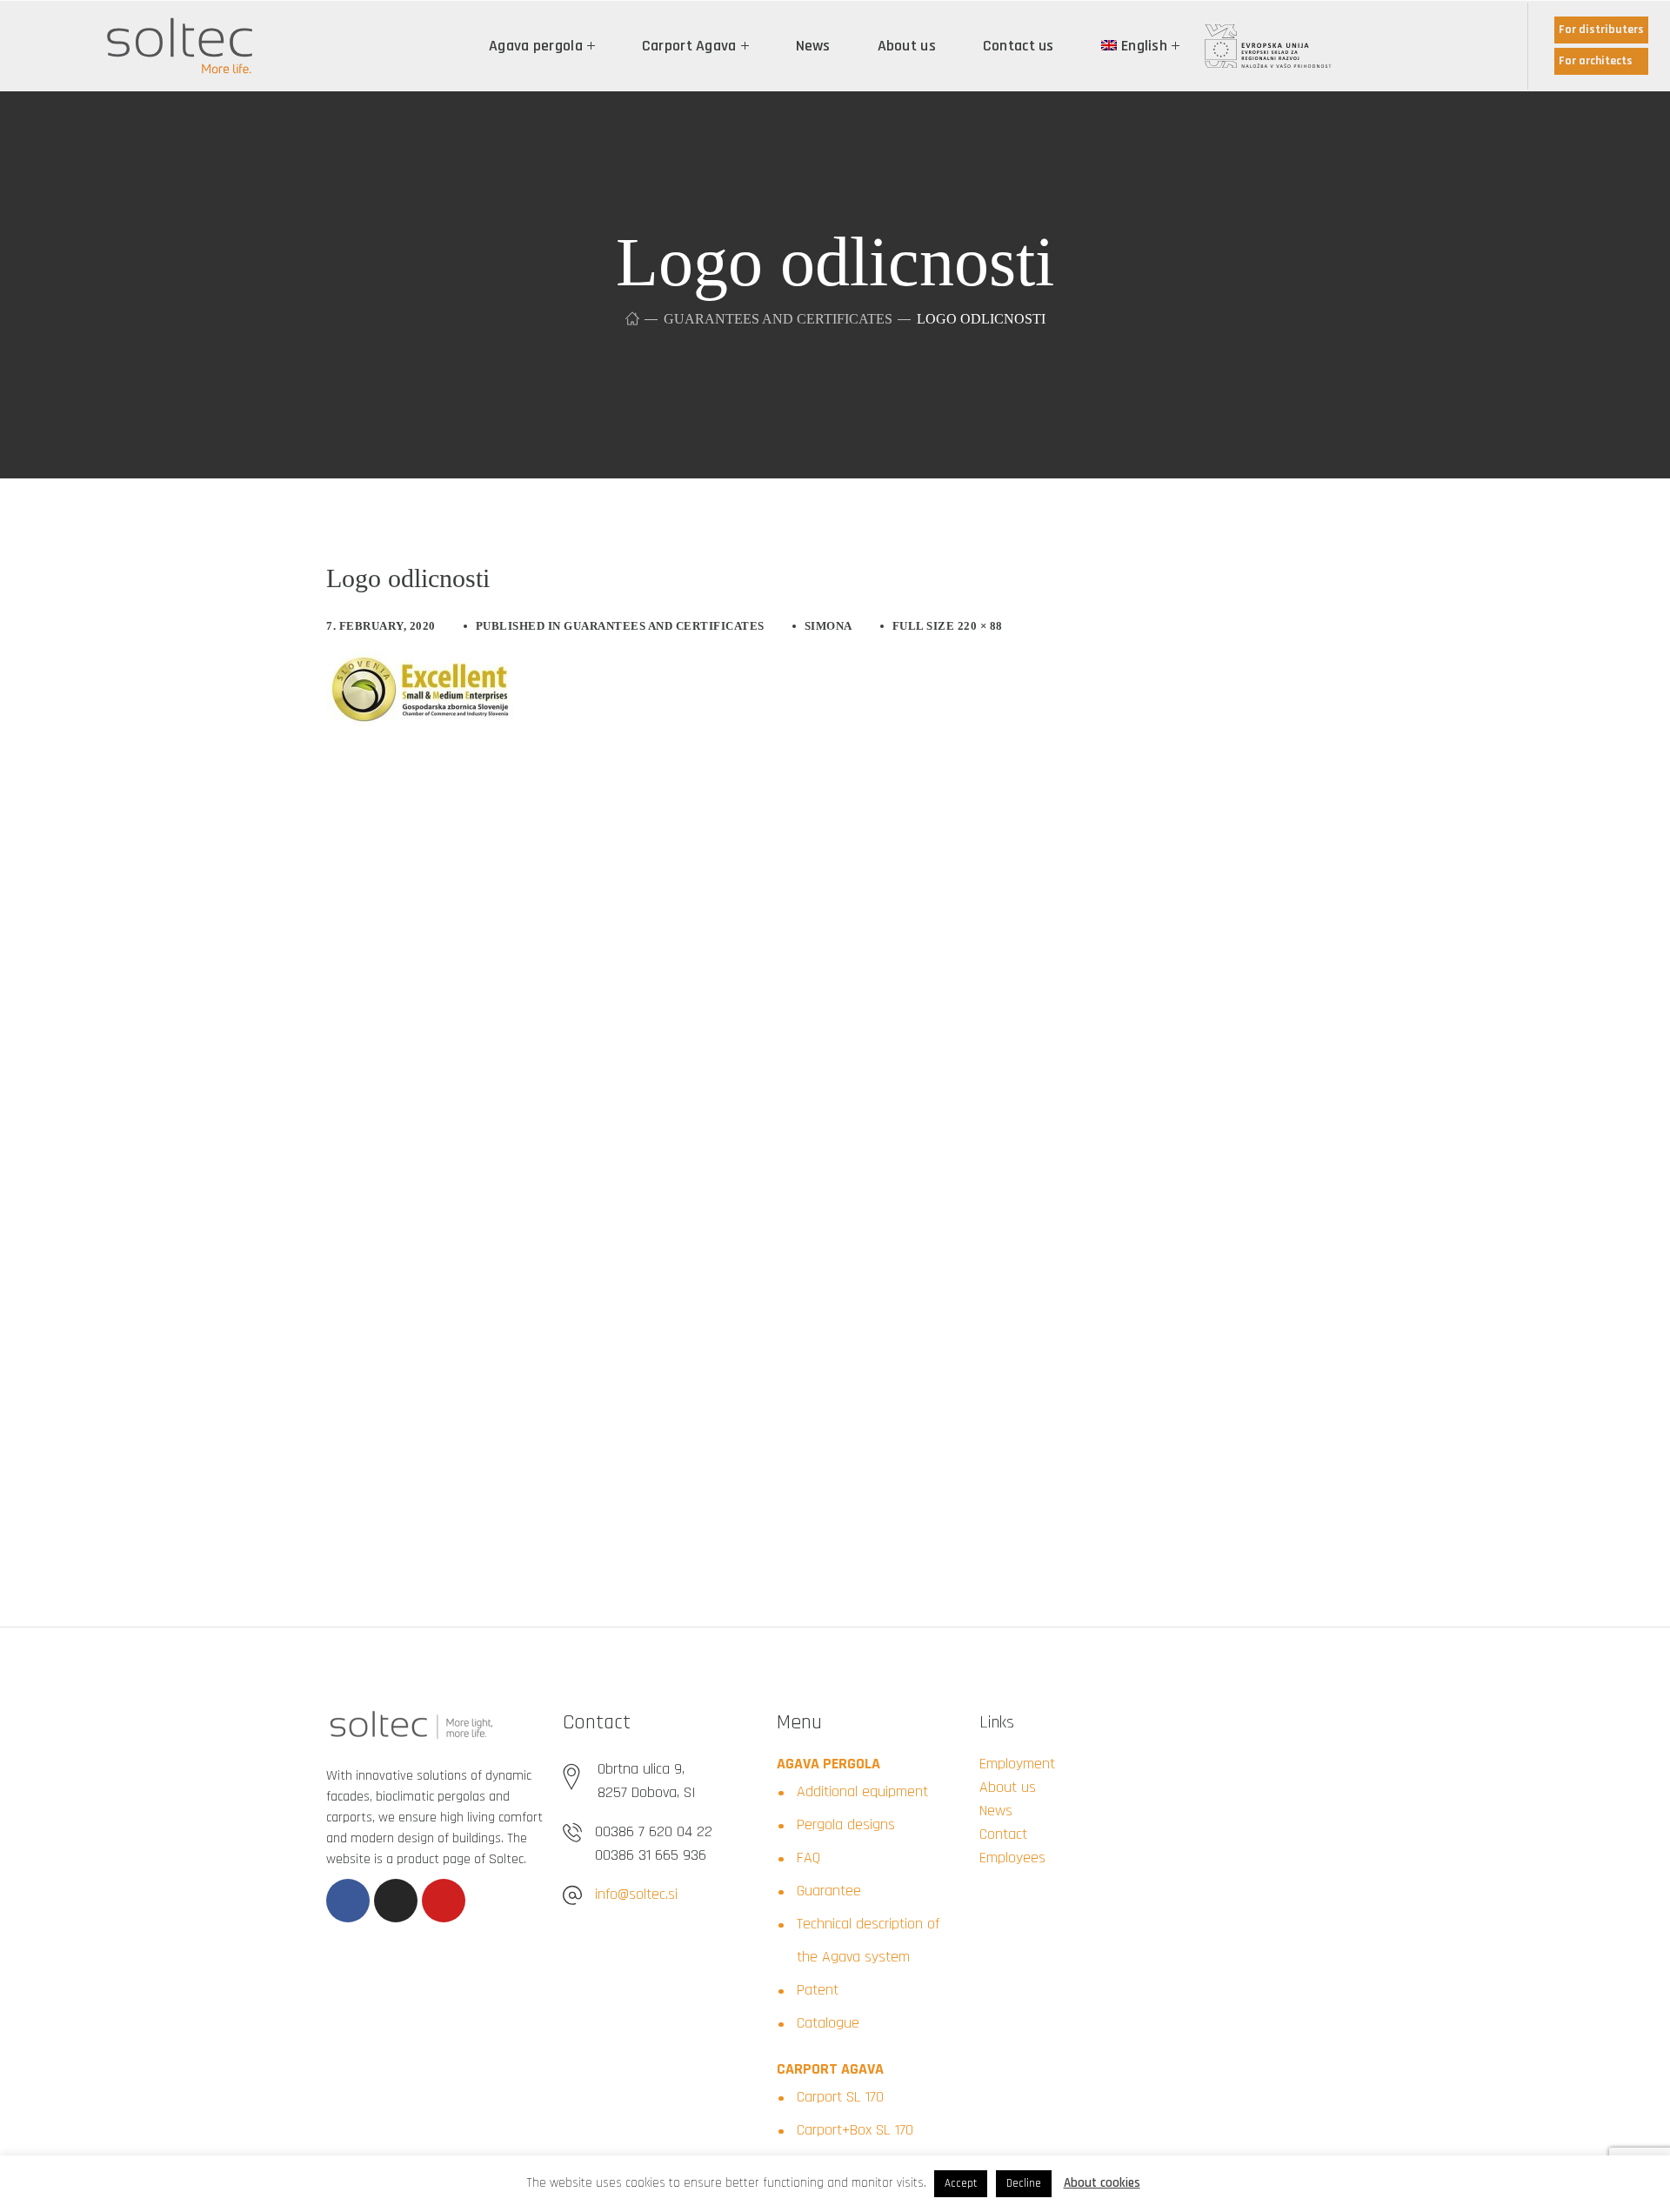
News (996, 1811)
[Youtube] (444, 1901)
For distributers (1601, 30)
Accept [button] (961, 2183)
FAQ (808, 1858)
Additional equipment (862, 1791)
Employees (1012, 1858)
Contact (1003, 1834)
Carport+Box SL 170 (855, 2130)
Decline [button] (1024, 2183)
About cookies (1102, 2183)
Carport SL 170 (840, 2097)
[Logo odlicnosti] (422, 663)
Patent (818, 1990)
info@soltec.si (636, 1894)
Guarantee (829, 1891)
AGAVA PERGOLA (828, 1764)
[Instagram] (396, 1901)
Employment (1017, 1764)
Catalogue (828, 2023)
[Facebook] (348, 1901)
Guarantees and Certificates (778, 319)
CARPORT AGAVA (830, 2069)
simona (828, 626)
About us (1008, 1787)
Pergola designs (846, 1824)
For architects (1596, 61)
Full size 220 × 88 (948, 626)
